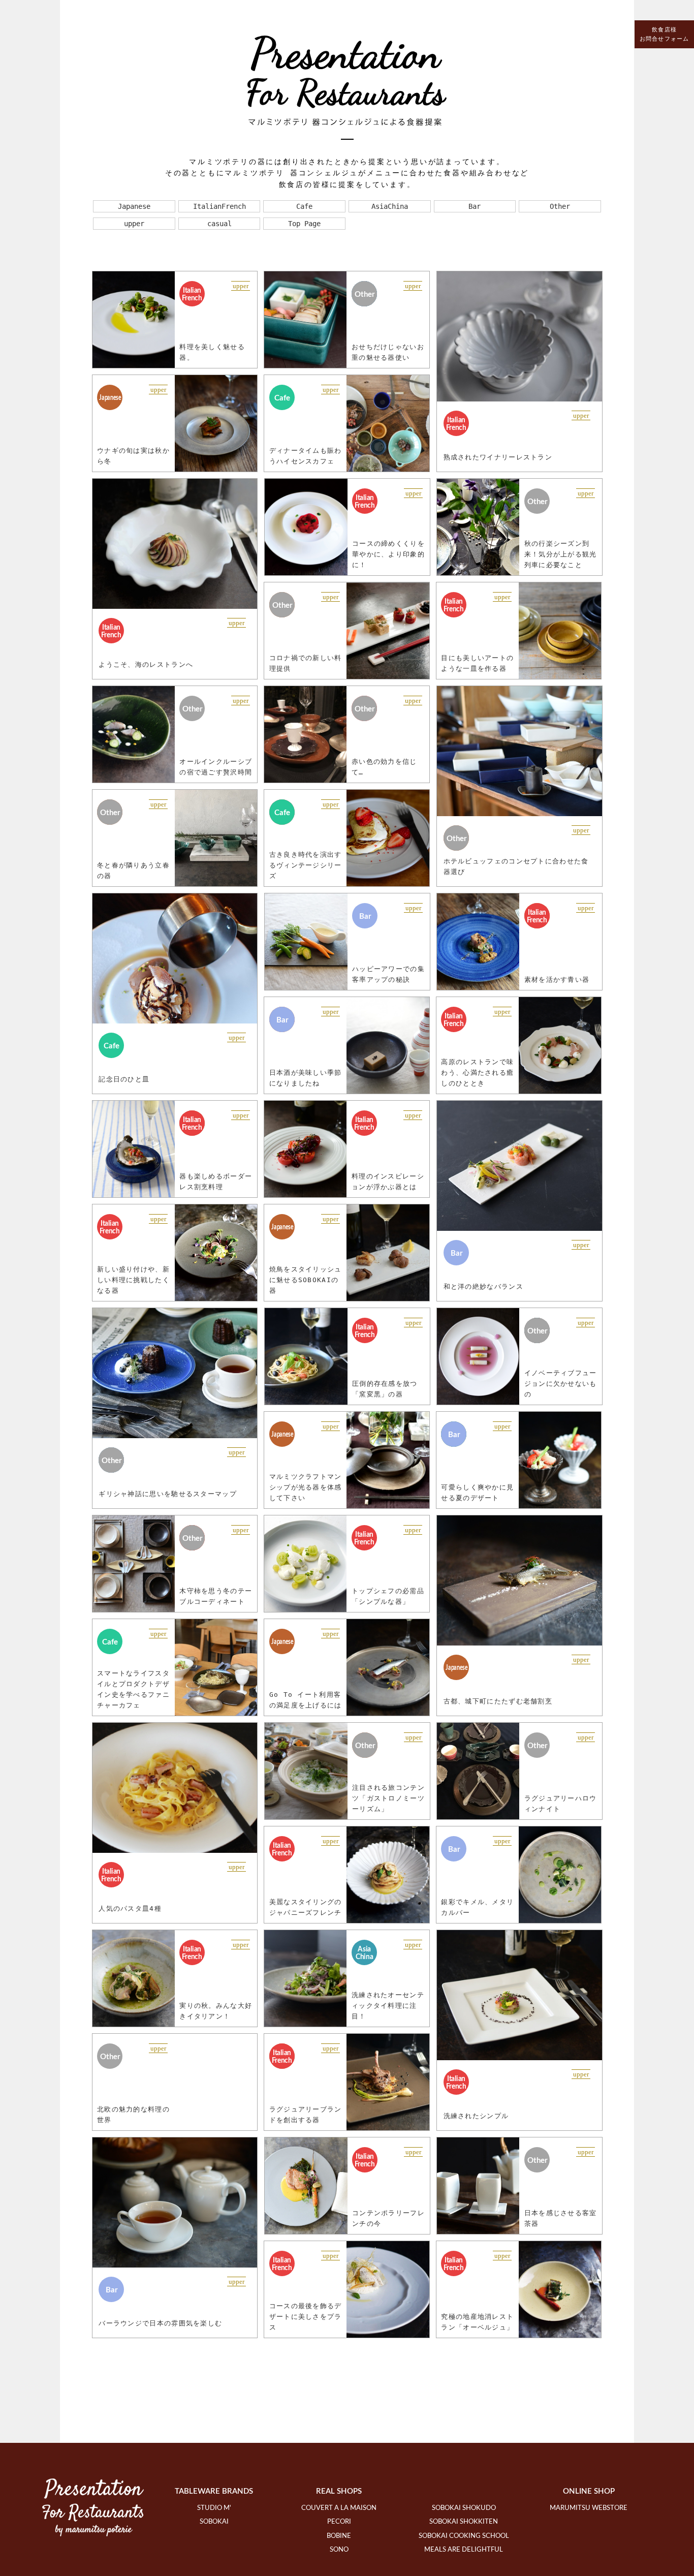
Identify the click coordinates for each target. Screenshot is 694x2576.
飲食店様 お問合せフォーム (664, 34)
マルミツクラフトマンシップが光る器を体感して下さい (306, 1487)
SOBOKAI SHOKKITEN (464, 2522)
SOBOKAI (214, 2522)
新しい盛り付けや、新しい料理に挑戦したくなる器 (133, 1280)
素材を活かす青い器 (557, 980)
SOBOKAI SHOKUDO (464, 2508)
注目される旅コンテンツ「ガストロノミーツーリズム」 (388, 1798)
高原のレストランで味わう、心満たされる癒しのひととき (477, 1073)
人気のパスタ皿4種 (130, 1908)
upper (134, 224)
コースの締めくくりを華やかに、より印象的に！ (388, 554)
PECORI (339, 2522)
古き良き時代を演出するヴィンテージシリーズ (306, 865)
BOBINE (339, 2536)
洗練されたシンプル (476, 2116)
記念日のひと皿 (124, 1079)
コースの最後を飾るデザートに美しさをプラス (306, 2317)
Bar (475, 206)
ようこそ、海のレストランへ (146, 664)
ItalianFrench (219, 206)
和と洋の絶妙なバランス (483, 1286)
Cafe (304, 206)
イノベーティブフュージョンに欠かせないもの (561, 1384)
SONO (339, 2550)
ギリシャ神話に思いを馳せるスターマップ (168, 1494)
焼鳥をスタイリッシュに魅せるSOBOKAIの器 (306, 1280)
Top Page (304, 224)
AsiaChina (390, 206)
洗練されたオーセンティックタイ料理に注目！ (388, 2006)
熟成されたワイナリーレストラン (498, 457)
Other (560, 206)
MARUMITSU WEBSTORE (589, 2508)
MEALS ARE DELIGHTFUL (464, 2550)
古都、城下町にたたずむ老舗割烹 (498, 1701)
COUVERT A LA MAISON (339, 2508)
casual (219, 224)
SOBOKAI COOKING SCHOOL (464, 2536)
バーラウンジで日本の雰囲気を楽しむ (160, 2323)
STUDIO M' (214, 2508)
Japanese (134, 206)
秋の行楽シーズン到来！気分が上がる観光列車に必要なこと (561, 554)
